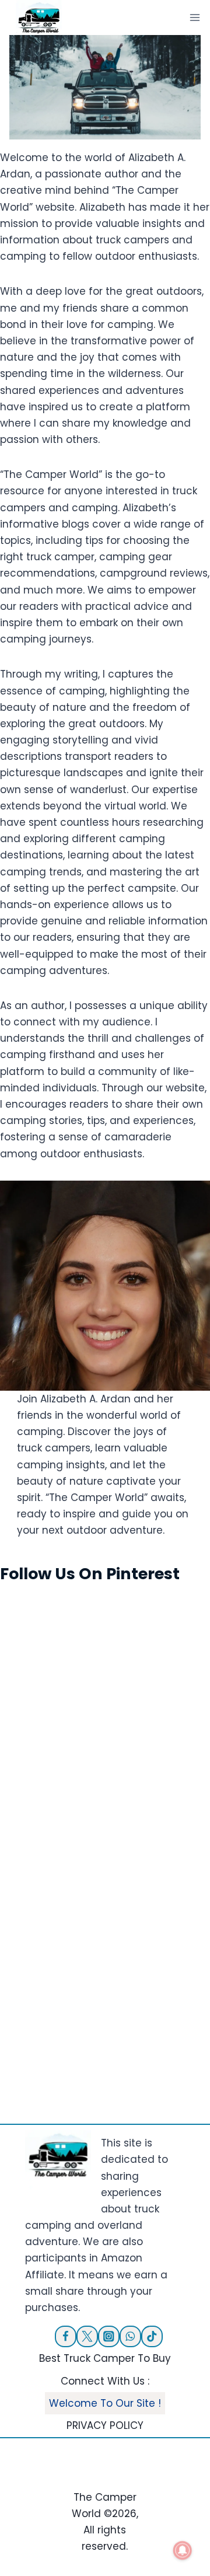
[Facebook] (66, 2336)
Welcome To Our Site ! (105, 2403)
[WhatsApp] (130, 2336)
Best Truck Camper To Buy (105, 2358)
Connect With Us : (105, 2381)
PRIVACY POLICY (105, 2425)
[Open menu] (195, 17)
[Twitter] (87, 2336)
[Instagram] (109, 2336)
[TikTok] (152, 2336)
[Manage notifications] (183, 2550)
